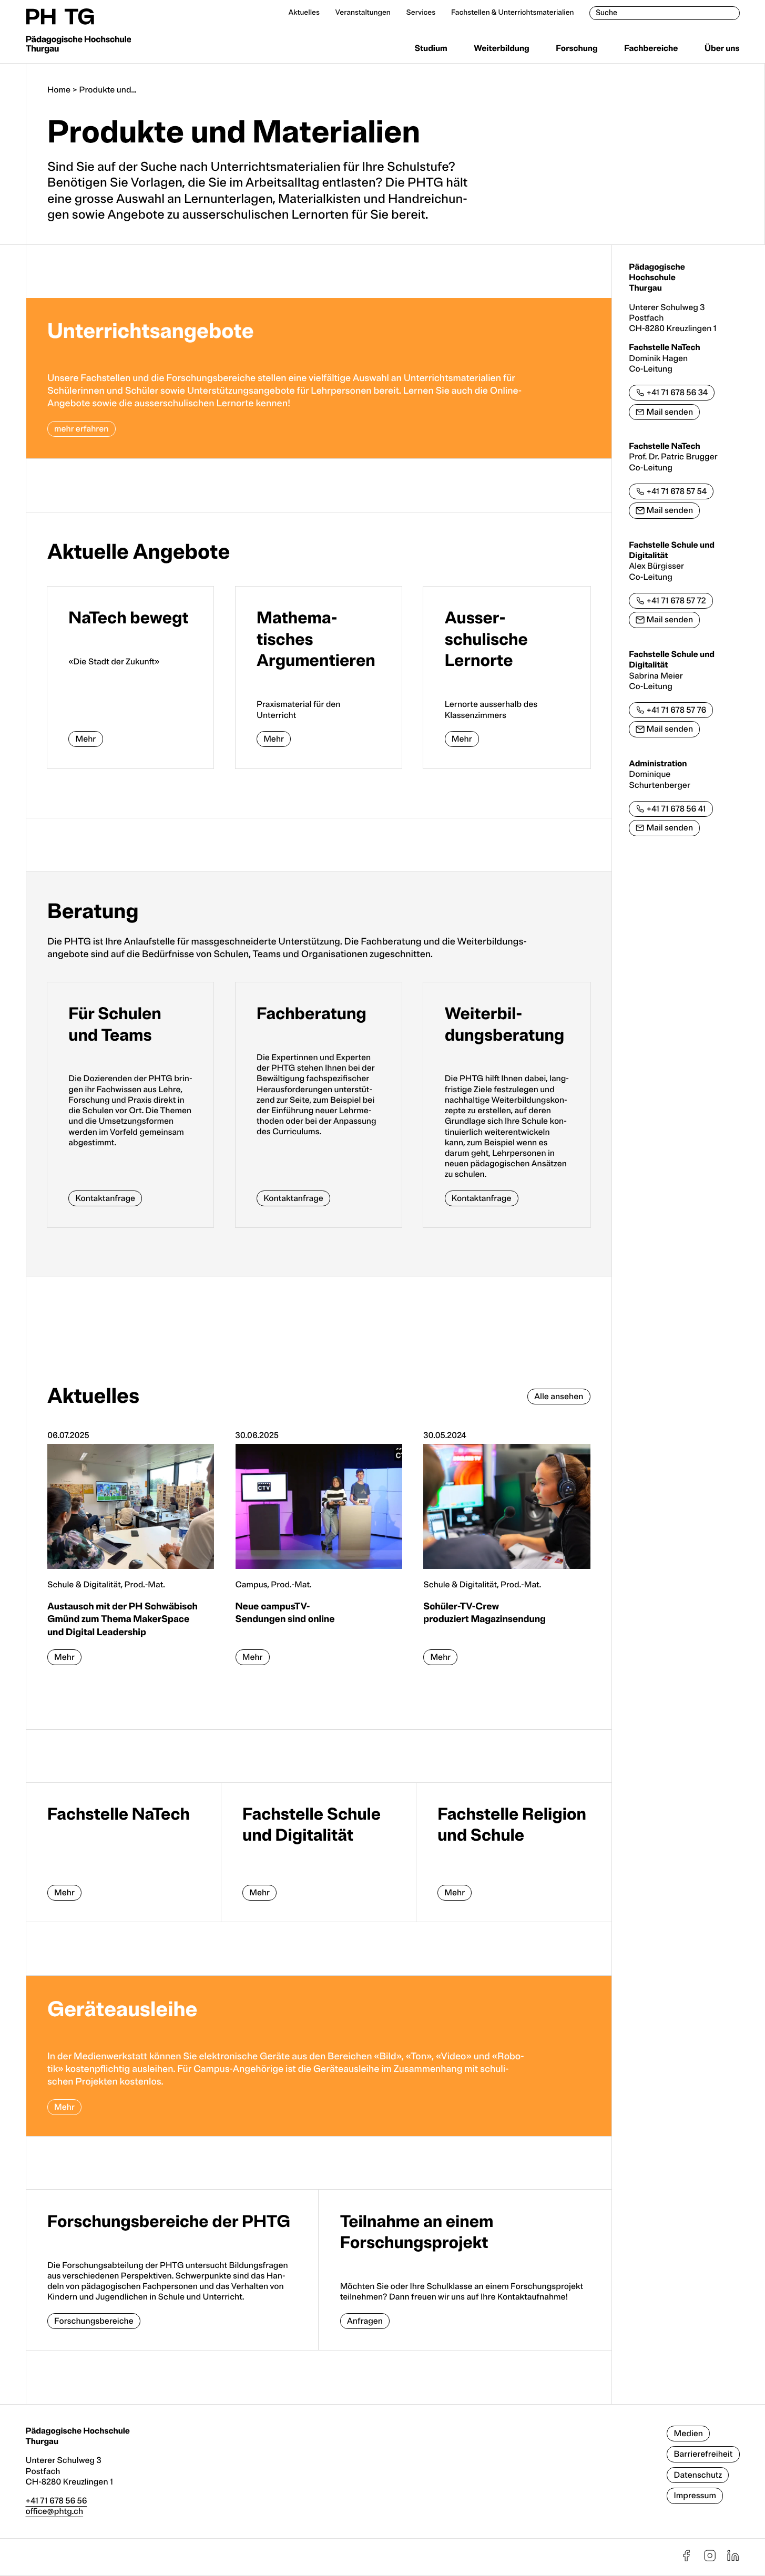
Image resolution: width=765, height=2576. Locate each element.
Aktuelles (304, 13)
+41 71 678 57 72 (676, 601)
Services (421, 13)
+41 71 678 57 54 (677, 491)
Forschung (577, 48)
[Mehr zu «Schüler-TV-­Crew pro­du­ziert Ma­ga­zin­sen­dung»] (507, 1553)
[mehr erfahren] (319, 378)
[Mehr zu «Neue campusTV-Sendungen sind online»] (319, 1553)
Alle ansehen (559, 1397)
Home (59, 90)
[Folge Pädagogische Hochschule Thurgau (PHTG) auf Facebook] (686, 2560)
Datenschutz (698, 2475)
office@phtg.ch (55, 2511)
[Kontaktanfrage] (130, 1105)
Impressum (695, 2496)
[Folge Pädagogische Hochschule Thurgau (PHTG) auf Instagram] (710, 2560)
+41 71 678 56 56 (57, 2501)
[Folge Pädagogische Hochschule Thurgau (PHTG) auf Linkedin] (733, 2560)
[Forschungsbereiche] (172, 2270)
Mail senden (670, 412)
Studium (431, 48)
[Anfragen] (465, 2270)
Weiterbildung (502, 48)
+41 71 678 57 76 (677, 710)
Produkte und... (108, 90)
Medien (688, 2434)
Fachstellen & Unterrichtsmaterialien (513, 13)
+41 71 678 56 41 (676, 809)
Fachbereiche (651, 48)
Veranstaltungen (363, 13)
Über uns (722, 48)
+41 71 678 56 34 (677, 393)
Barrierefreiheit (703, 2454)
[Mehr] (130, 678)
